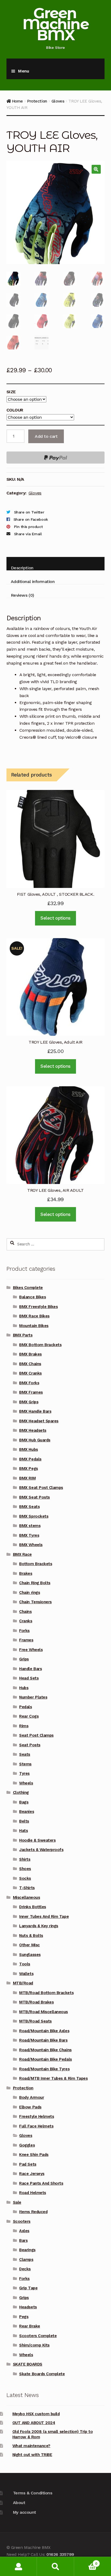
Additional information (33, 582)
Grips (24, 1659)
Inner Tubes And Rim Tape (44, 1916)
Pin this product (28, 527)
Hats (23, 1831)
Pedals (25, 1707)
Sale (17, 2202)
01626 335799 (60, 2554)
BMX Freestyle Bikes (38, 1307)
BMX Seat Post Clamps (41, 1488)
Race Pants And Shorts (41, 2183)
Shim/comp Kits (34, 2345)
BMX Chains (30, 1364)
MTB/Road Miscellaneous (44, 2012)
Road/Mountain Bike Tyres (44, 2069)
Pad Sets (28, 2164)
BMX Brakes (30, 1354)
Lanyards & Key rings (39, 1926)
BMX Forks (29, 1383)
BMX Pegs (28, 1469)
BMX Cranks (30, 1373)
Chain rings (30, 1593)
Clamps (26, 2260)
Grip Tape (28, 2288)
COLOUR (15, 410)
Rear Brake (30, 2326)
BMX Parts (23, 1335)
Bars (23, 2240)
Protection (37, 101)
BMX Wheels (31, 1545)
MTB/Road (23, 1983)
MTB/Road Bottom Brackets (46, 1993)
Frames (26, 1640)
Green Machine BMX (55, 24)
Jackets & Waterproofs (41, 1850)
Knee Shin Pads (34, 2155)
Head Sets (29, 1678)
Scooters (22, 2221)
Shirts (25, 1859)
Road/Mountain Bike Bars (43, 2040)
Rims (24, 1726)
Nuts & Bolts (31, 1936)
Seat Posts (30, 1745)
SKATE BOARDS (28, 2364)
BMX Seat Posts (34, 1497)
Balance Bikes (32, 1297)
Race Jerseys (32, 2174)
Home (18, 101)
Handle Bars (30, 1669)
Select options (55, 918)
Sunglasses (30, 1955)
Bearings (27, 2250)
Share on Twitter (29, 512)
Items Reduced (33, 2212)
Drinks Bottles (32, 1907)
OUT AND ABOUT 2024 (34, 2423)
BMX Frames (31, 1392)
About (19, 2503)
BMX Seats (29, 1507)
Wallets (26, 1974)
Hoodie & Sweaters (37, 1840)
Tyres (24, 1773)
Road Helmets (32, 2193)
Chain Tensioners (35, 1602)
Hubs (24, 1688)
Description (22, 568)
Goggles (27, 2145)
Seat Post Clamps (36, 1735)
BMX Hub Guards (35, 1440)
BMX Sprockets (34, 1516)
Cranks (26, 1621)
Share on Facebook (31, 519)
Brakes (26, 1573)
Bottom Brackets (36, 1564)
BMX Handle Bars (35, 1411)
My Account (18, 2566)
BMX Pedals (30, 1459)
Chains (25, 1612)
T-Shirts (27, 1888)
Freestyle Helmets (37, 2116)
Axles (24, 2231)
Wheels (26, 1783)
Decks (25, 2269)
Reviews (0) (22, 595)
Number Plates (33, 1697)
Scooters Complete (38, 2336)
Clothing (21, 1792)
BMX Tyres (29, 1535)
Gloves (58, 101)
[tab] (55, 564)
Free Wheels (31, 1650)
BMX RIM (27, 1478)
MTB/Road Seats (35, 2021)
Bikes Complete (28, 1288)
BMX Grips (29, 1402)
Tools (25, 1964)
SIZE (11, 392)
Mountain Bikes (34, 1326)
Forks (24, 1631)
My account (25, 2512)
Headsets (28, 2307)
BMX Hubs (28, 1449)
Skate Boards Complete (42, 2374)
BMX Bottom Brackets (40, 1345)
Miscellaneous (27, 1897)
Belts (24, 1821)
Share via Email (28, 534)
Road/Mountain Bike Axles (44, 2031)
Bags (24, 1802)
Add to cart (46, 436)
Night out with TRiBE (32, 2455)
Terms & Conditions (33, 2493)
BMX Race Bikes (34, 1316)
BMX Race (22, 1554)
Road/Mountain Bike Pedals (45, 2059)
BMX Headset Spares (39, 1421)
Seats (25, 1754)
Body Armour (32, 2097)
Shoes (25, 1869)
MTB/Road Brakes (36, 2002)
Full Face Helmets (36, 2126)
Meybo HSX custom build (36, 2414)
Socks (25, 1878)
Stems (25, 1764)
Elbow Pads (30, 2107)
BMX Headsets (33, 1430)
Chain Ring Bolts (35, 1583)
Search (55, 2566)
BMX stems (30, 1526)
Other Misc (29, 1945)
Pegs (24, 2317)
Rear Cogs (29, 1716)
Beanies (27, 1812)
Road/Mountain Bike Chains (45, 2050)
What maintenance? (31, 2446)
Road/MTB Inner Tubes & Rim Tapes (53, 2078)
